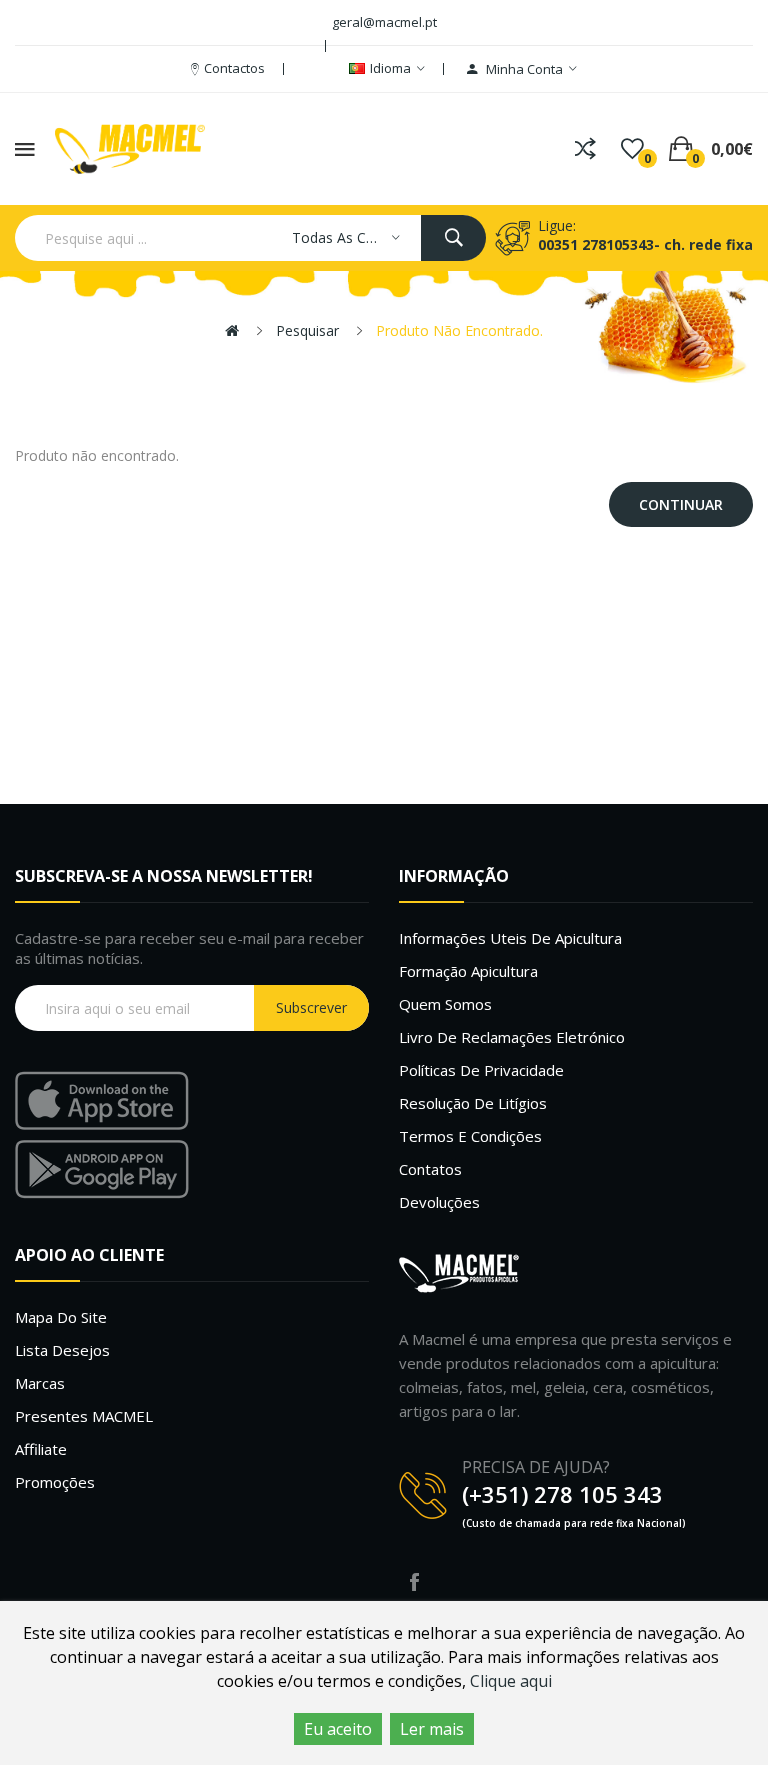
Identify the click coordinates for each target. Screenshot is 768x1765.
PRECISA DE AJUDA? (536, 1467)
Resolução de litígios (473, 1103)
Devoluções (439, 1202)
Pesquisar (307, 330)
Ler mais (432, 1729)
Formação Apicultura (468, 971)
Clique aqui (511, 1681)
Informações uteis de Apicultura (510, 938)
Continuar (681, 504)
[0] (632, 149)
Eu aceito (338, 1729)
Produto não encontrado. (459, 330)
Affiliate (41, 1449)
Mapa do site (61, 1317)
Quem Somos (445, 1004)
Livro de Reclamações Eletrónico (512, 1037)
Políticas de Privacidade (481, 1070)
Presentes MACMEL (84, 1416)
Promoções (55, 1482)
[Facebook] (414, 1582)
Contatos (430, 1169)
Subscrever (311, 1007)
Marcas (40, 1383)
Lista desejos (62, 1350)
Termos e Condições (470, 1136)
